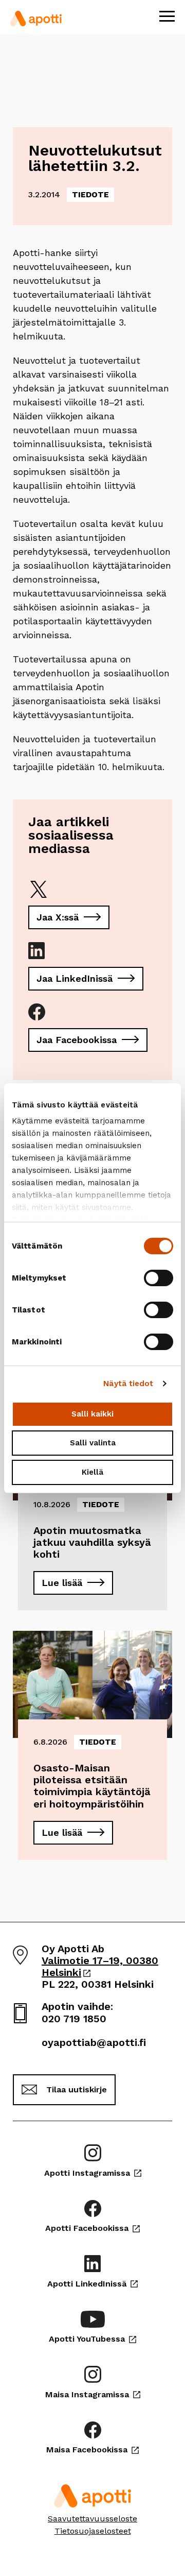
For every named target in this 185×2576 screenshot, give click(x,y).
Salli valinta (93, 1443)
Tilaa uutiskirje (77, 2089)
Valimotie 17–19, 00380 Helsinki (100, 1966)
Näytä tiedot (128, 1384)
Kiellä (92, 1472)
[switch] (159, 1278)
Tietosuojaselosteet (93, 2531)
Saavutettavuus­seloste (92, 2519)
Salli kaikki (92, 1414)
